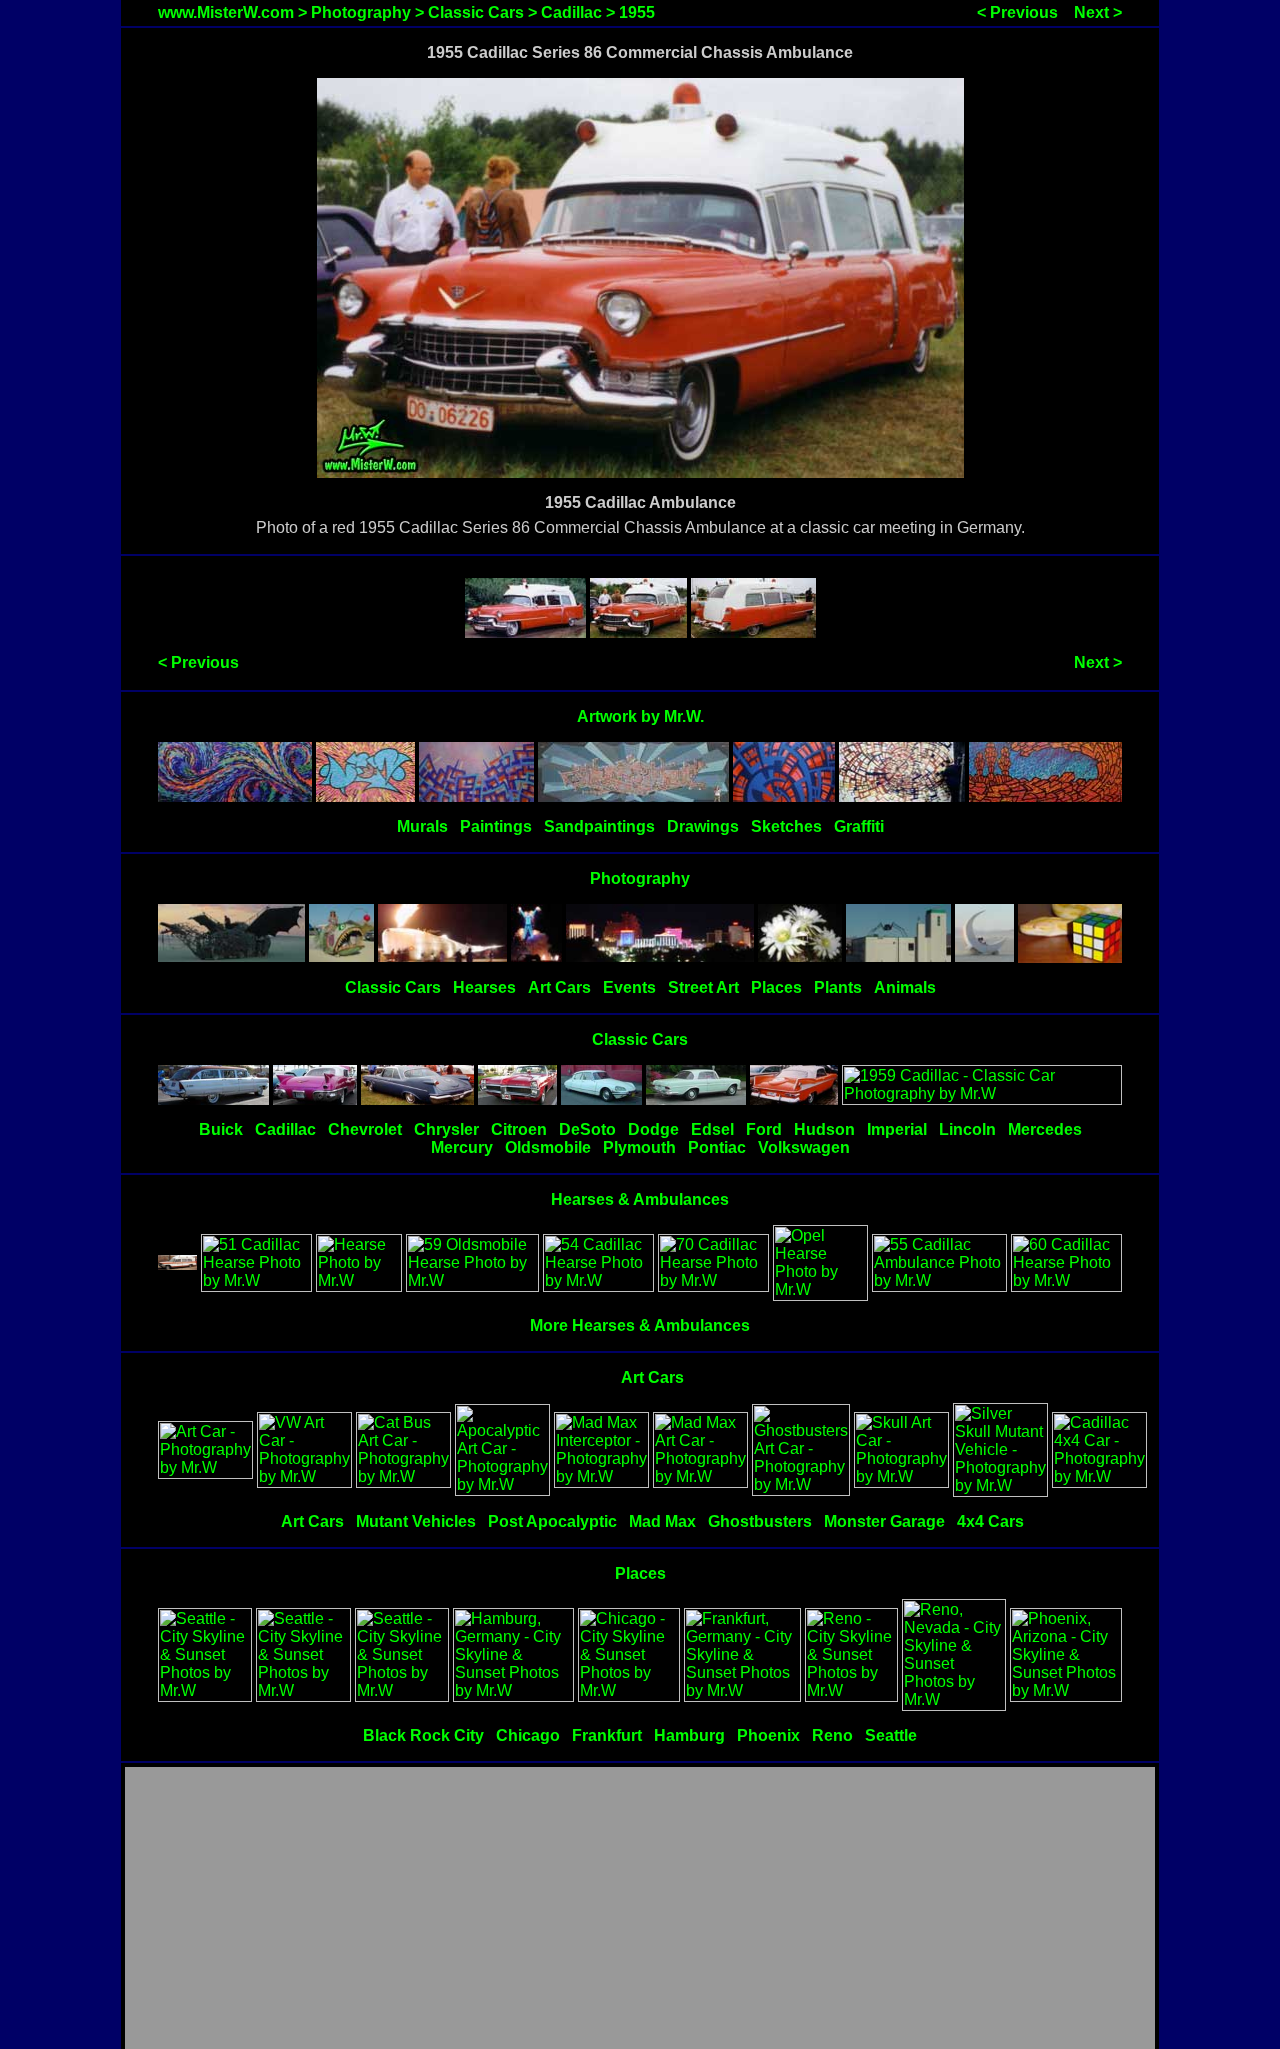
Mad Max (662, 1521)
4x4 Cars (990, 1521)
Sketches (786, 826)
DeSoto (587, 1129)
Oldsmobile (548, 1147)
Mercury (462, 1147)
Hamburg (689, 1735)
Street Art (703, 987)
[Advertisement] (640, 1909)
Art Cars (559, 987)
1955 (637, 12)
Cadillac (571, 12)
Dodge (653, 1129)
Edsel (712, 1129)
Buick (221, 1129)
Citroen (519, 1129)
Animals (905, 987)
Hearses (484, 987)
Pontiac (717, 1147)
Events (629, 987)
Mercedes (1045, 1129)
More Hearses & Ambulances (640, 1325)
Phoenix (768, 1735)
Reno (832, 1735)
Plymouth (639, 1147)
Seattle (891, 1735)
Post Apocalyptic (552, 1521)
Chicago (528, 1735)
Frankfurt (607, 1735)
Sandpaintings (599, 826)
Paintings (496, 826)
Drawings (703, 826)
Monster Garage (884, 1521)
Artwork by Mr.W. (640, 716)
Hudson (824, 1129)
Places (776, 987)
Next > (1098, 12)
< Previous (1017, 12)
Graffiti (859, 826)
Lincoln (967, 1129)
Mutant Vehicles (416, 1521)
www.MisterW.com (226, 12)
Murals (422, 826)
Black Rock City (423, 1735)
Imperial (897, 1129)
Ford (764, 1129)
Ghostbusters (760, 1521)
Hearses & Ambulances (640, 1199)
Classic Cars (476, 12)
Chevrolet (365, 1129)
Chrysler (446, 1129)
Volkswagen (804, 1147)
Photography (361, 12)
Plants (838, 987)
